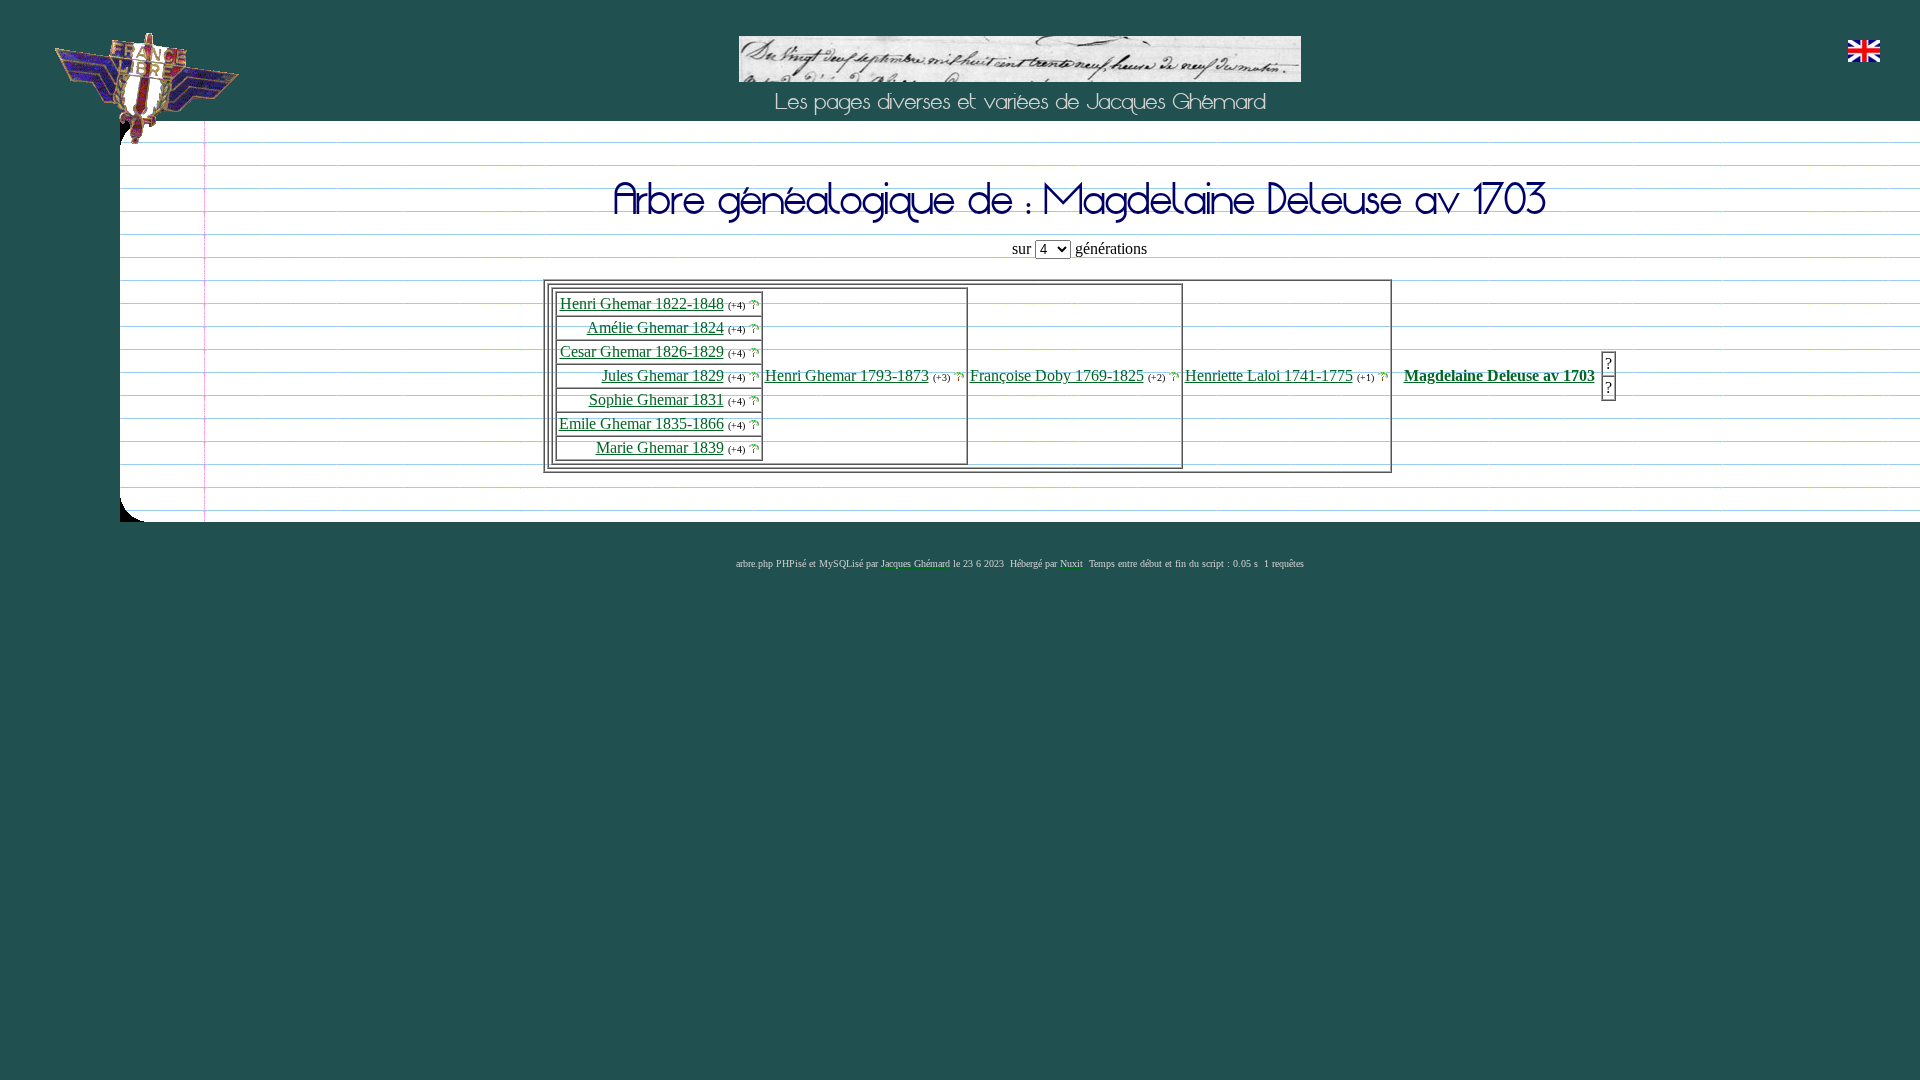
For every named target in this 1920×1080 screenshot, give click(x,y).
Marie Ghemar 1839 (660, 447)
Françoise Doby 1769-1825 (1057, 375)
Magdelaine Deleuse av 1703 (1499, 375)
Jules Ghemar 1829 (663, 375)
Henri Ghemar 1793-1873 (847, 375)
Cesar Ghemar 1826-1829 (642, 351)
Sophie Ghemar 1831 (656, 399)
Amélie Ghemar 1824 (655, 327)
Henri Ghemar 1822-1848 (642, 303)
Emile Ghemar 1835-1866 (641, 423)
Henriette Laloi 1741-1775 (1269, 375)
